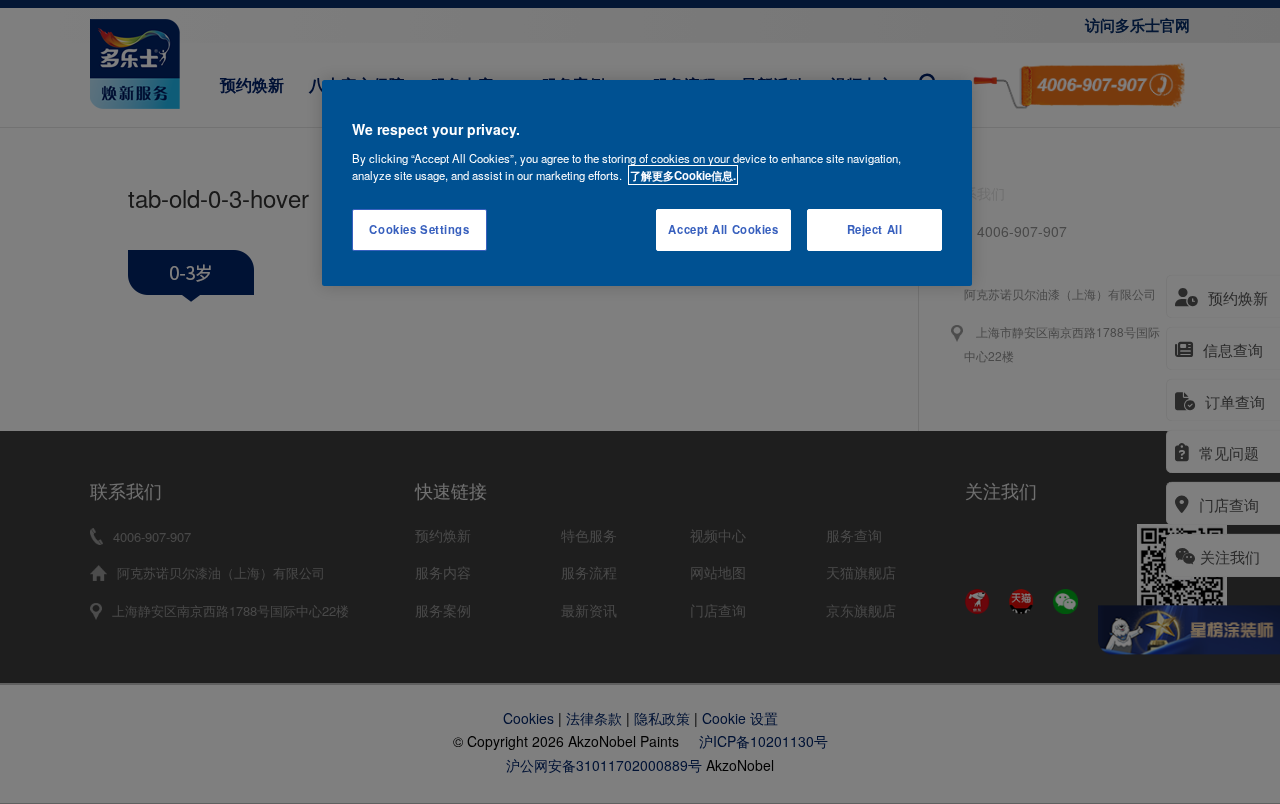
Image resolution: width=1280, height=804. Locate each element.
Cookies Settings (419, 229)
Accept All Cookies (723, 229)
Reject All (875, 229)
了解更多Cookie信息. (683, 175)
